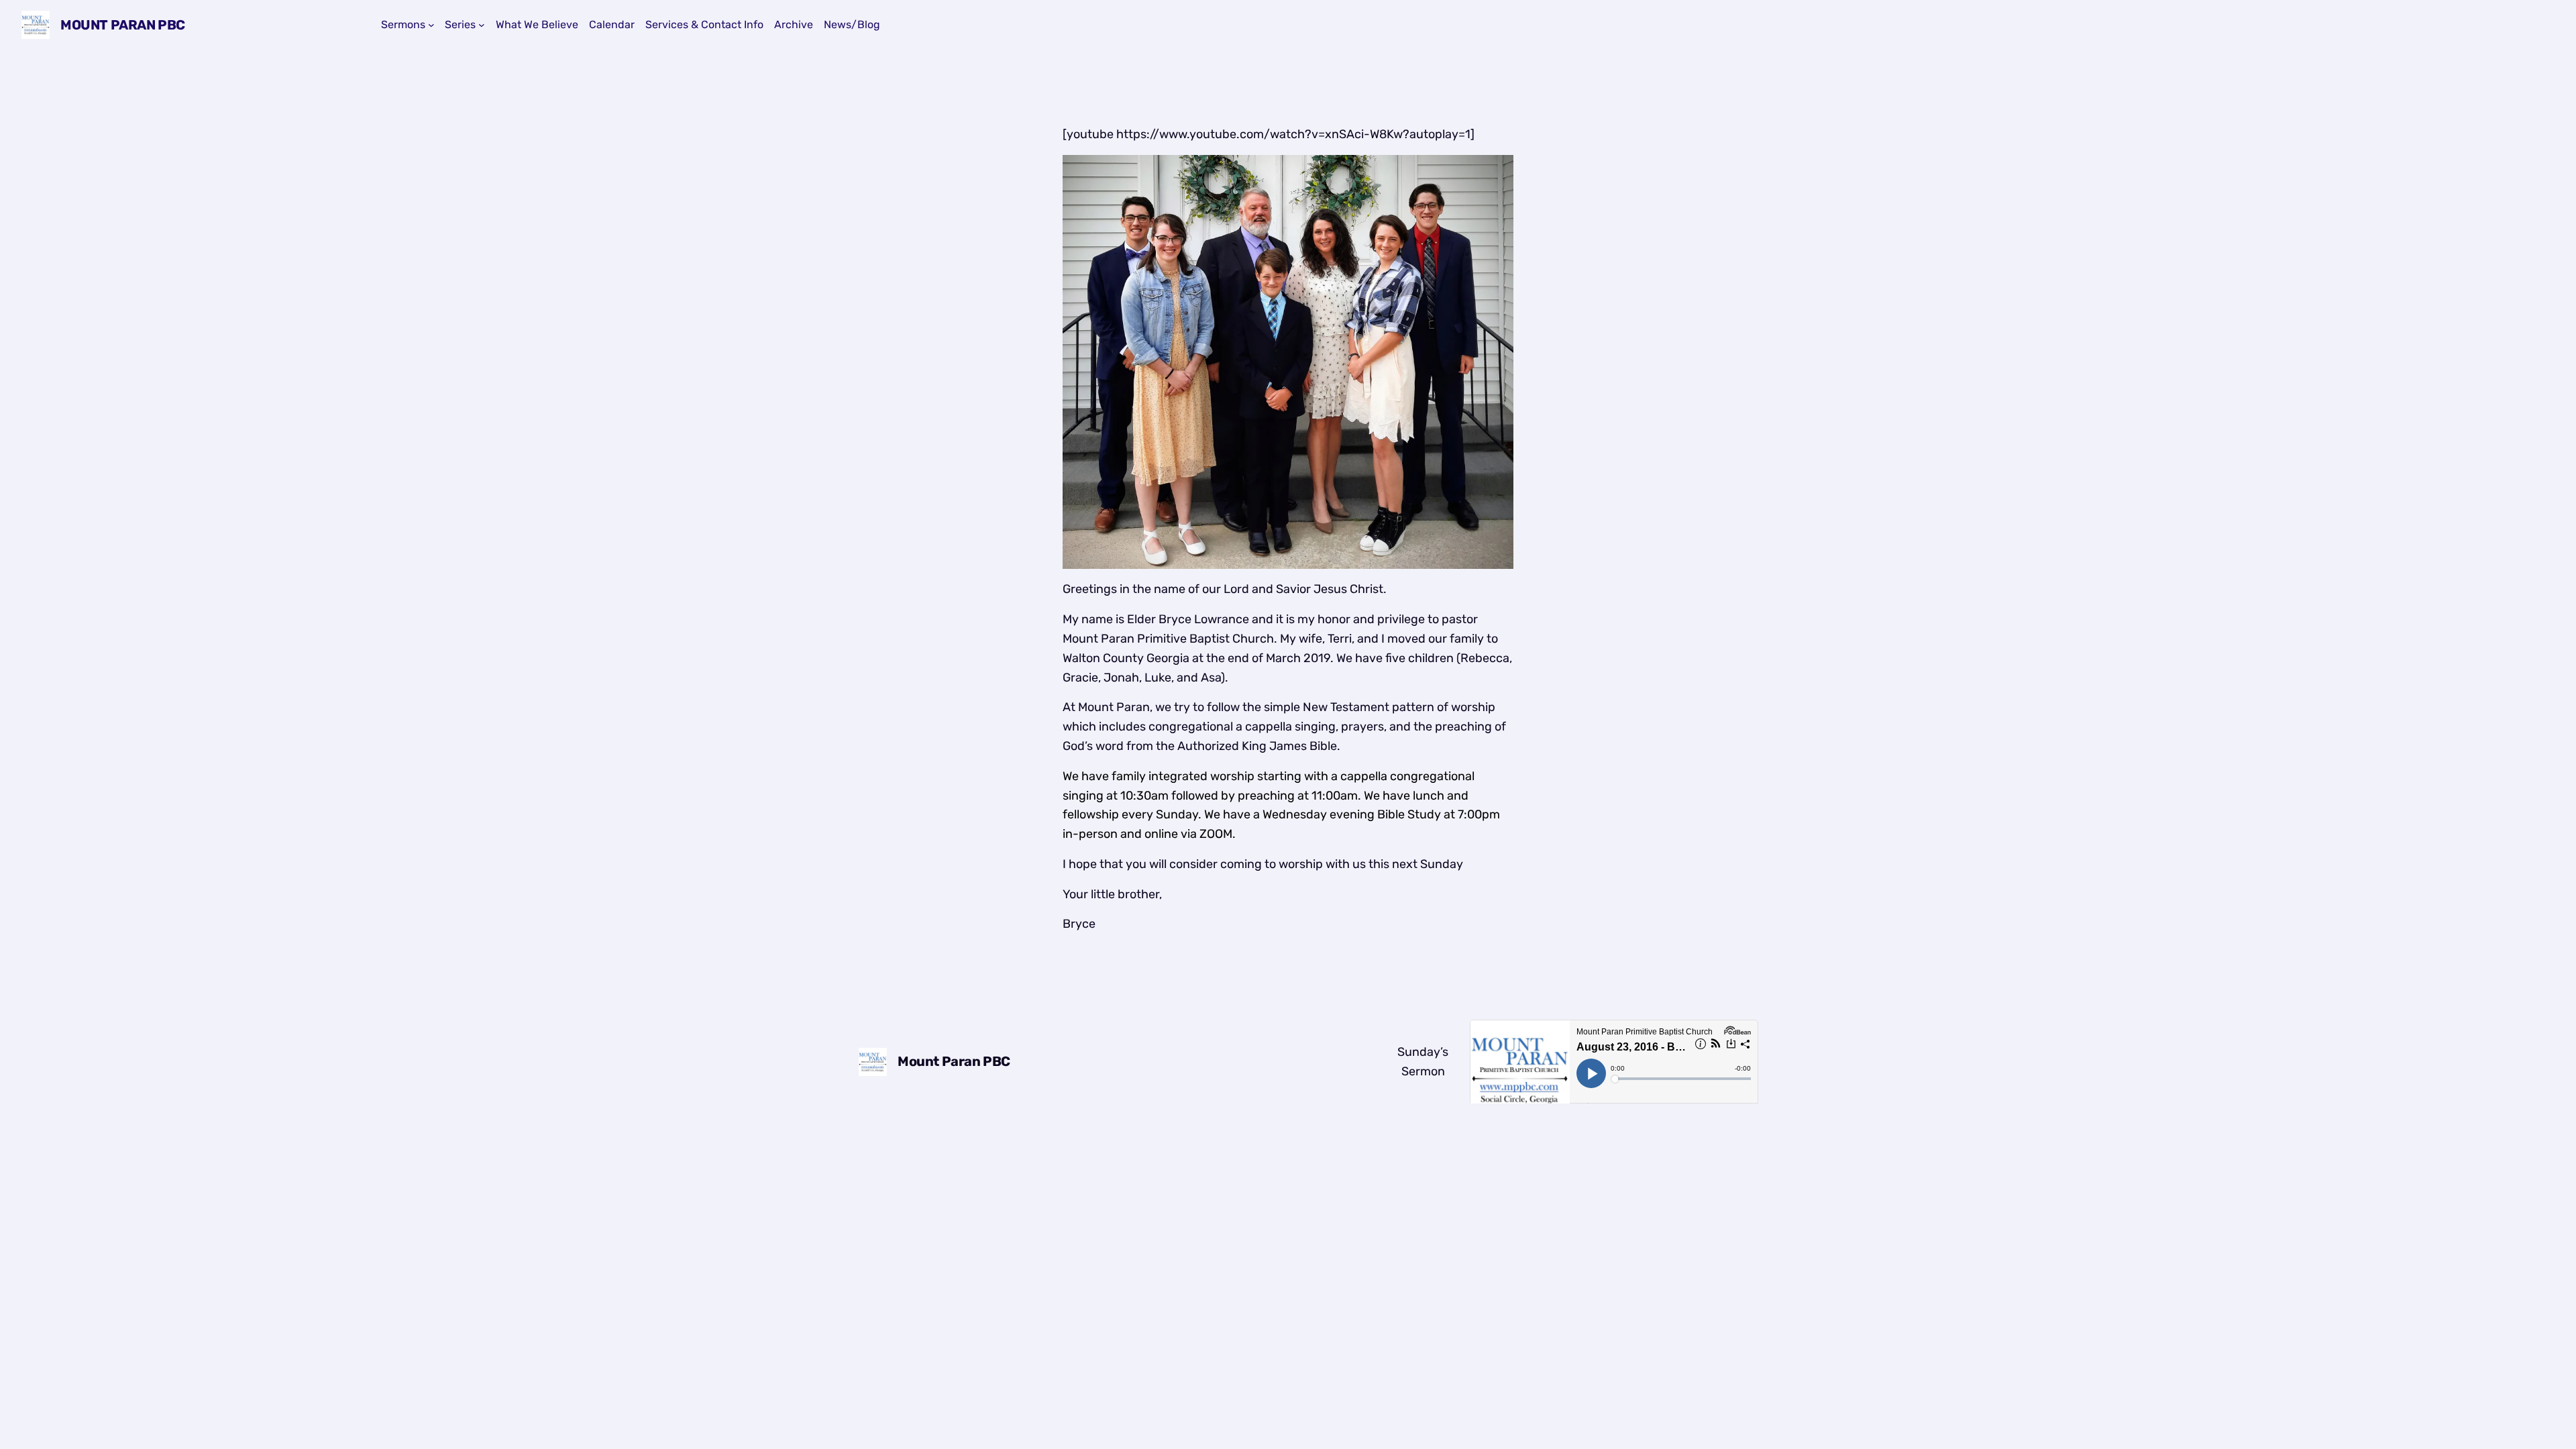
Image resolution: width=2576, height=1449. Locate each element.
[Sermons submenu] (431, 25)
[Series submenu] (482, 25)
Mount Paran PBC (123, 25)
